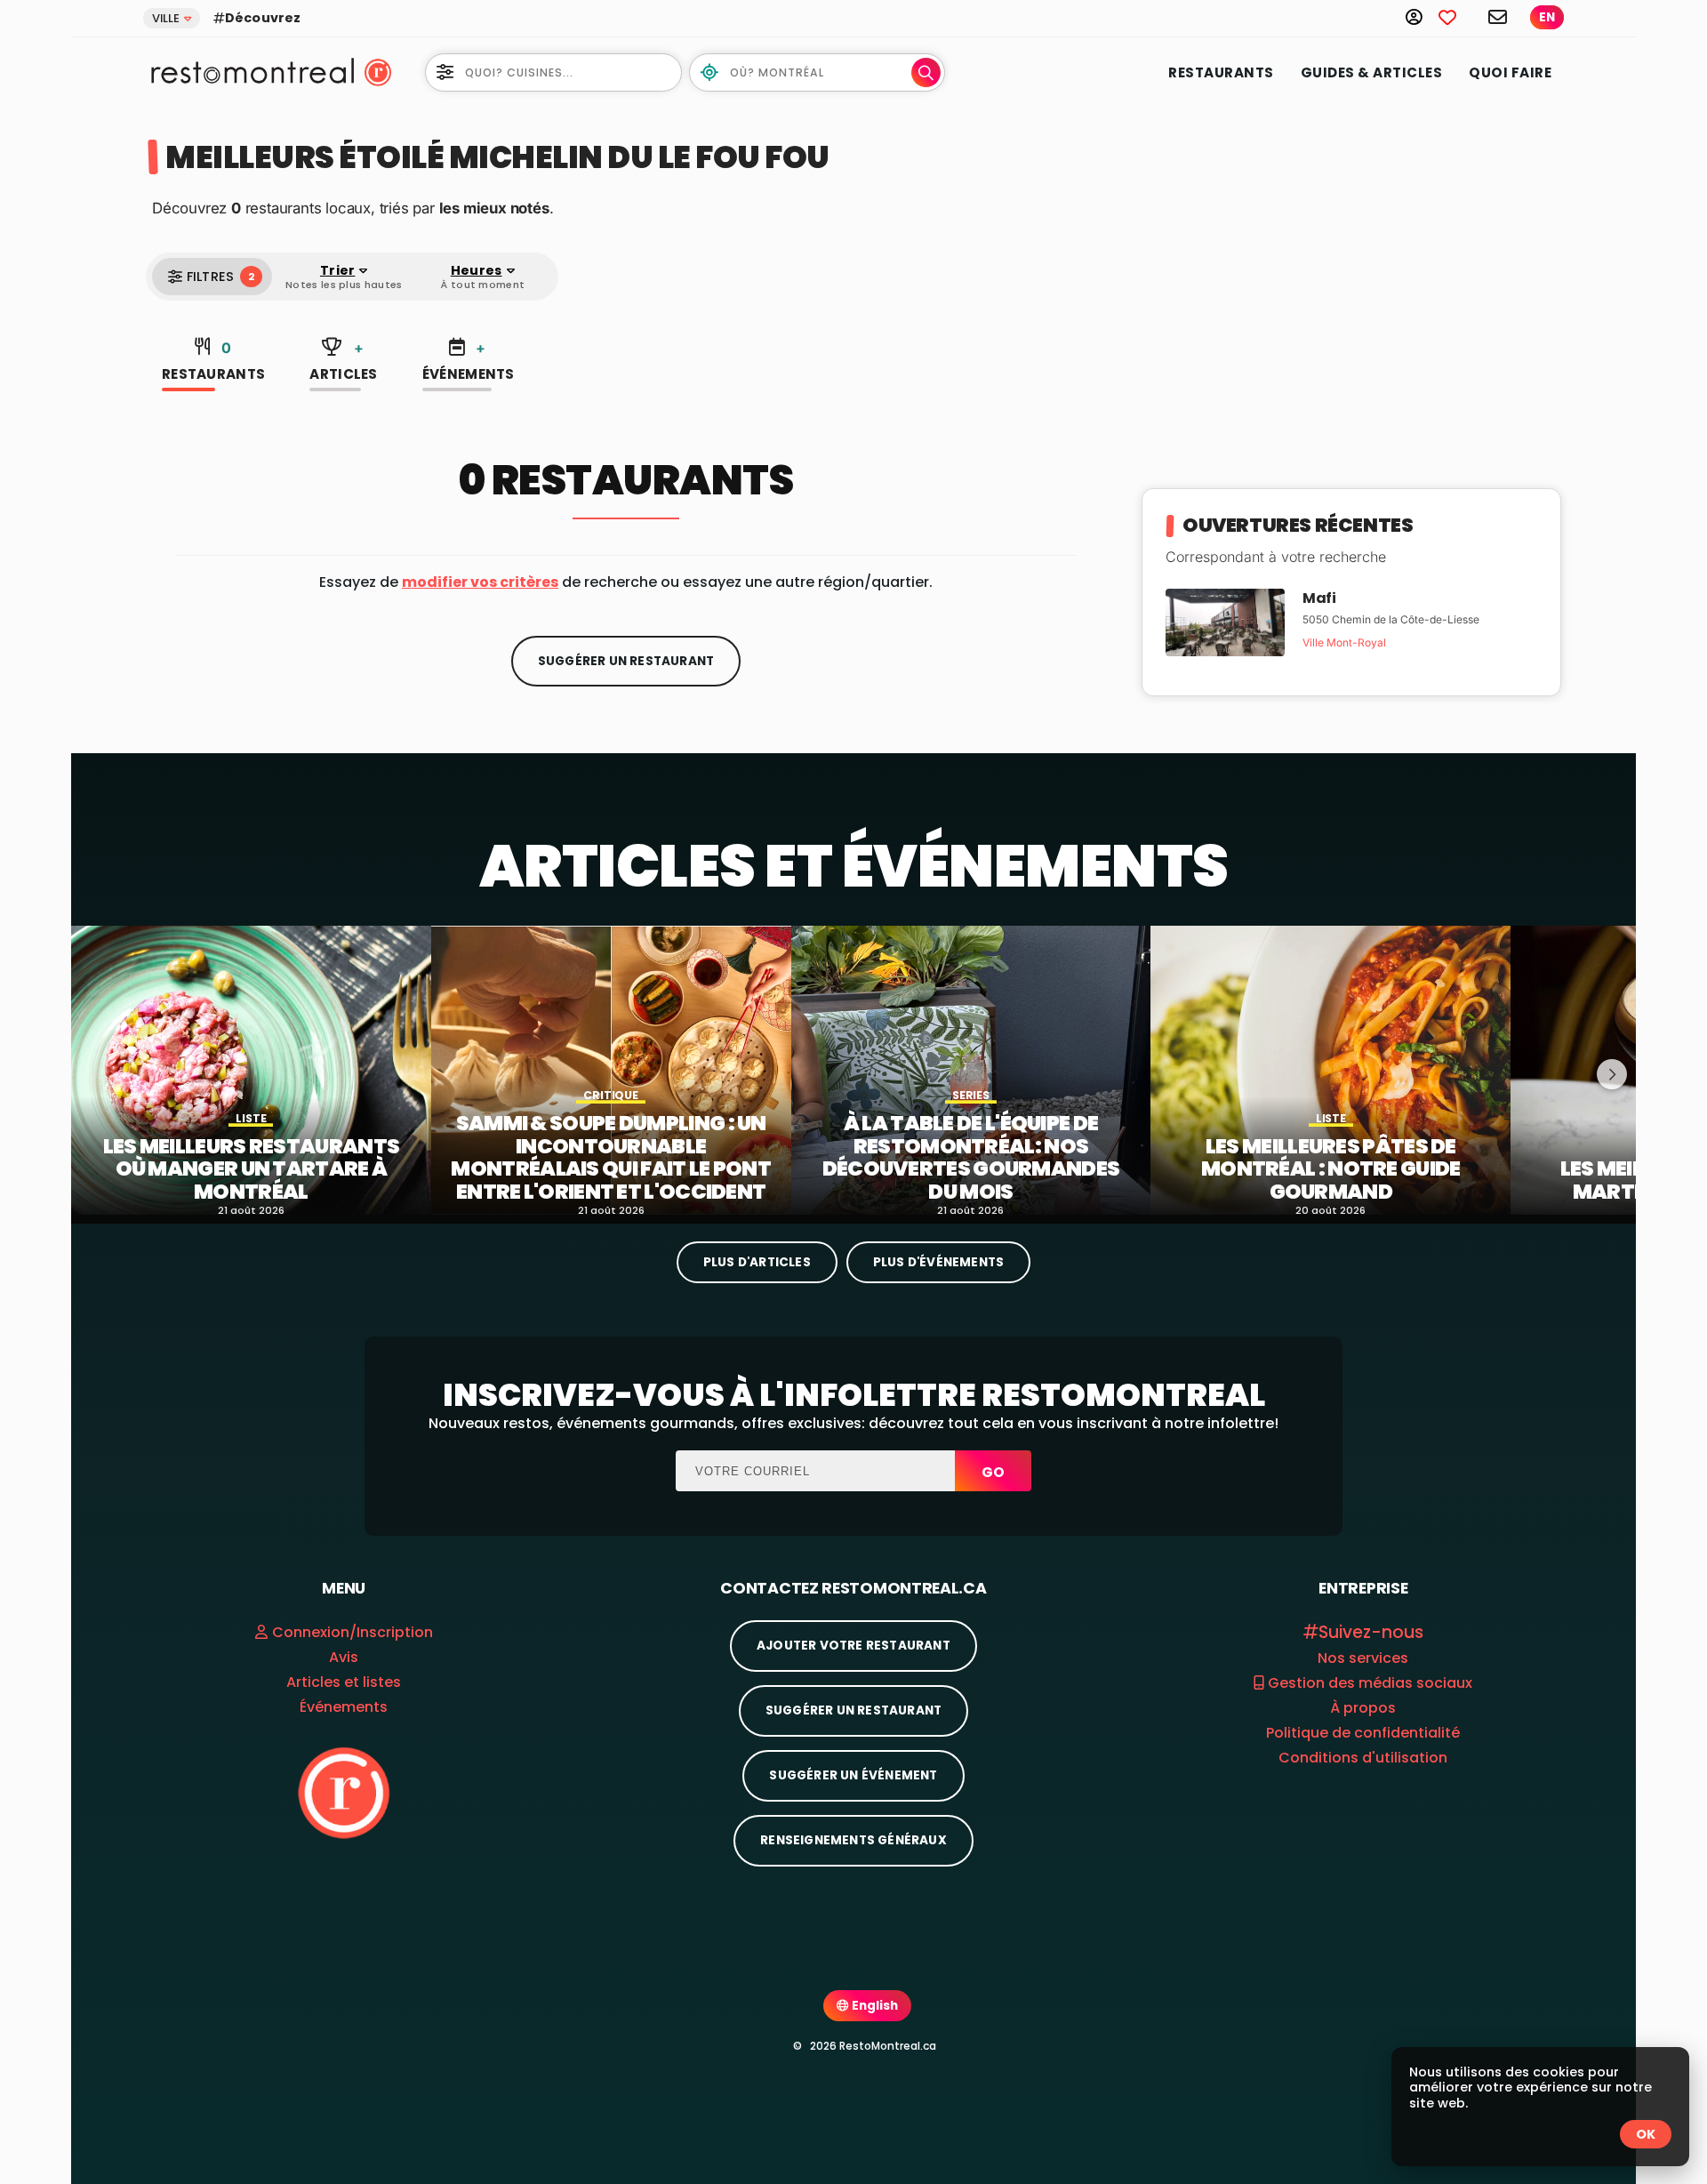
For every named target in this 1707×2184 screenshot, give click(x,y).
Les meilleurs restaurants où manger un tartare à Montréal (252, 1170)
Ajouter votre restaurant (853, 1646)
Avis (344, 1657)
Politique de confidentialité (1363, 1733)
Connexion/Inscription (353, 1632)
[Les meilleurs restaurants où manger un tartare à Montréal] (251, 1070)
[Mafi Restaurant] (1225, 621)
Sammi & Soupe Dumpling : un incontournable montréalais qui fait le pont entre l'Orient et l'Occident (610, 1158)
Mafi (1319, 598)
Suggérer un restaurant (626, 661)
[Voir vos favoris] (1457, 16)
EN (1547, 17)
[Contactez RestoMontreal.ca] (1499, 16)
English (874, 2006)
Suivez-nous (1371, 1632)
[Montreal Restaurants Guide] (344, 1792)
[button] (480, 582)
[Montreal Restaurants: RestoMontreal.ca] (248, 71)
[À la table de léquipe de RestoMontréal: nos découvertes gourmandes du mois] (971, 1070)
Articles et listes (344, 1682)
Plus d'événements (938, 1262)
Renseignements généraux (853, 1840)
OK (1646, 2134)
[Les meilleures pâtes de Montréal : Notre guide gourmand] (1330, 1070)
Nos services (1363, 1658)
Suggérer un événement (853, 1775)
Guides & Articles (1372, 72)
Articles (343, 361)
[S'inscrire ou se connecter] (1422, 16)
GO (993, 1472)
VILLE (166, 18)
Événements (469, 361)
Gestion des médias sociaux (1368, 1683)
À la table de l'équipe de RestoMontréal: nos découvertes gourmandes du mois (971, 1158)
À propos (1363, 1708)
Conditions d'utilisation (1363, 1758)
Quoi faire (1510, 72)
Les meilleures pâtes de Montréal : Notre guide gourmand (1331, 1170)
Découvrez (263, 18)
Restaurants (1221, 72)
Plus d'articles (757, 1262)
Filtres (220, 277)
